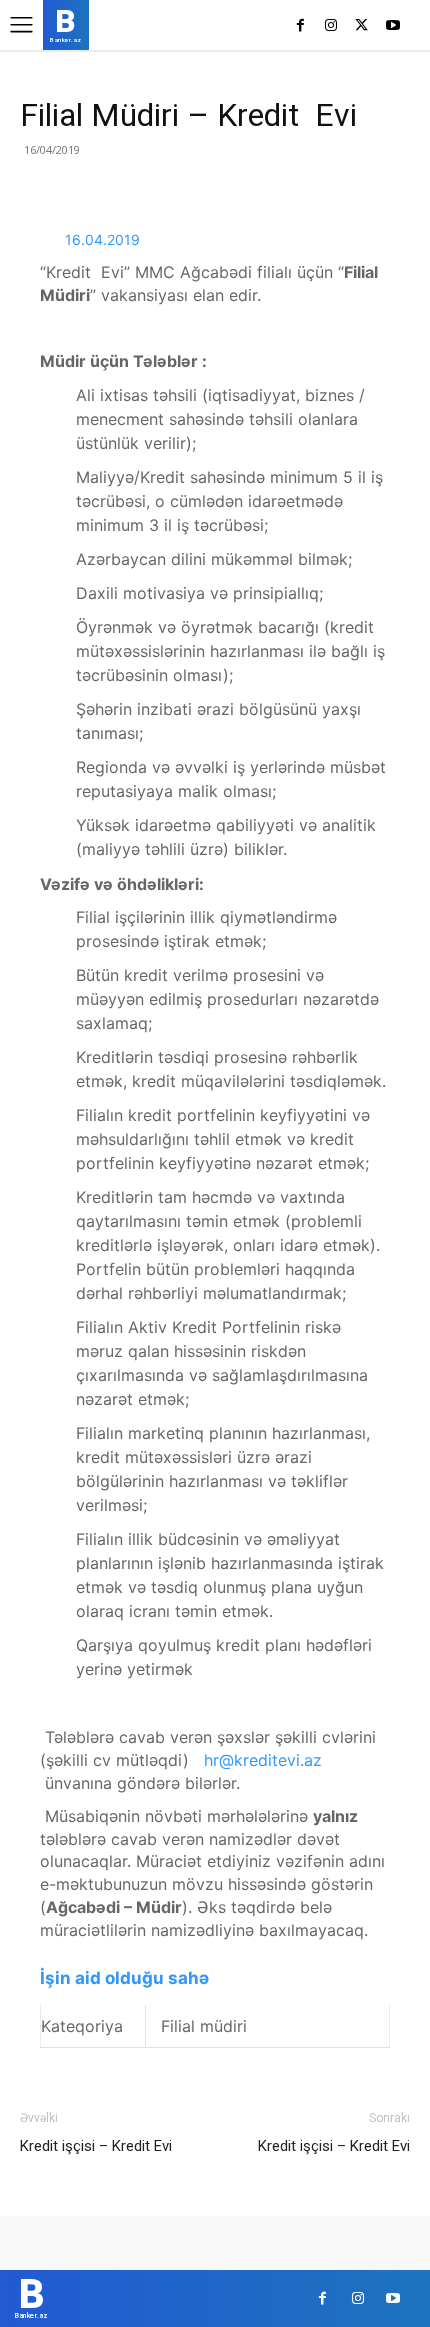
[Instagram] (331, 26)
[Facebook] (300, 26)
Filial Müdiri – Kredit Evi (188, 115)
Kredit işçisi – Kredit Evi (96, 2146)
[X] (361, 26)
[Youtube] (392, 26)
